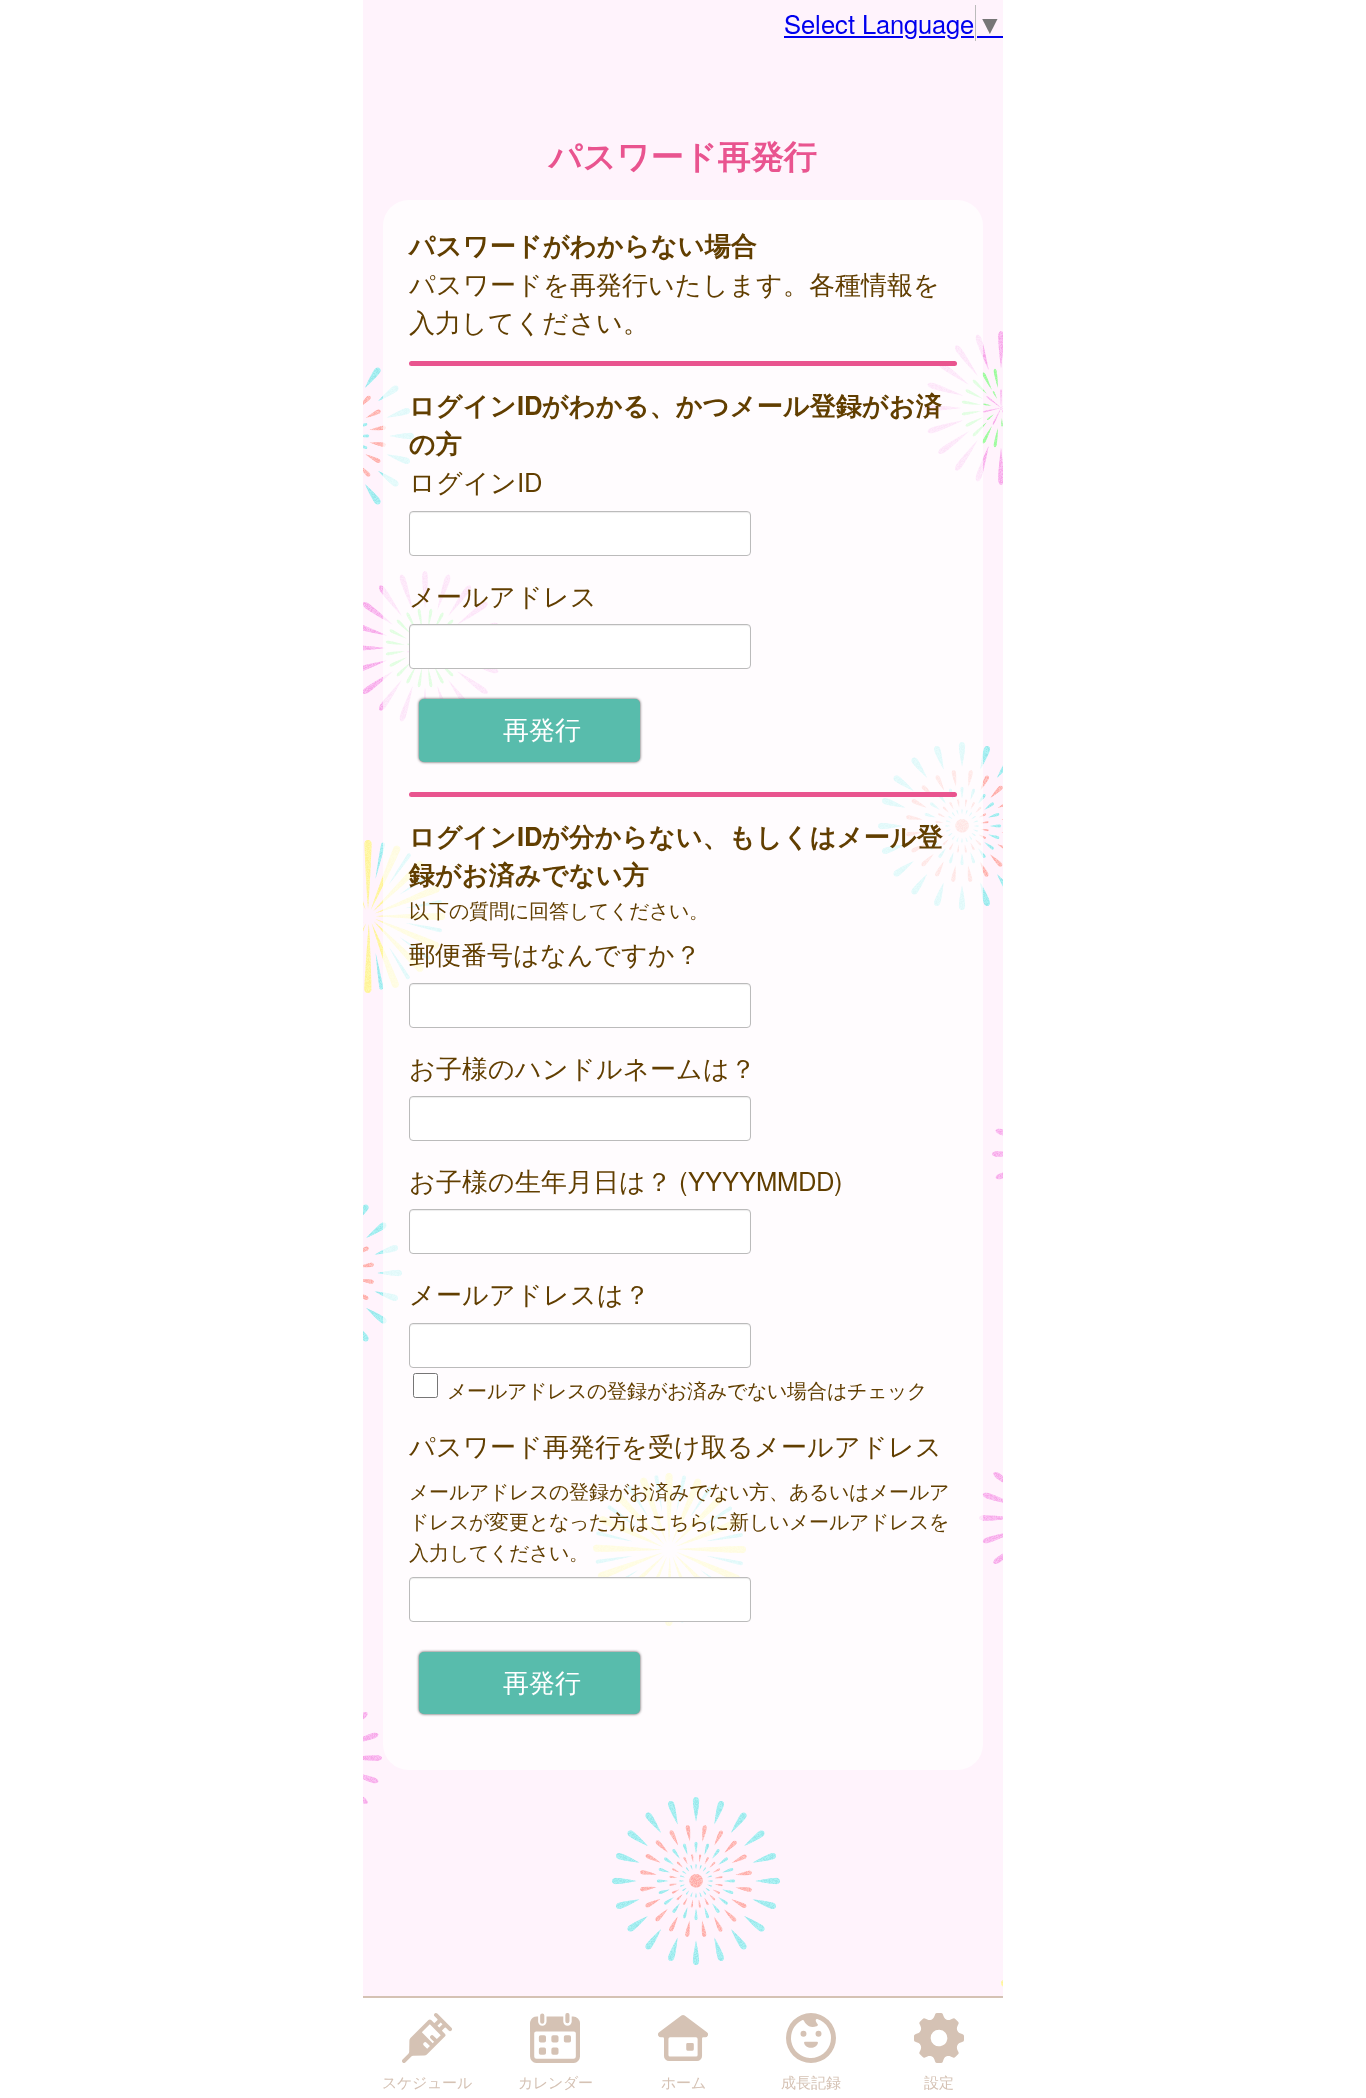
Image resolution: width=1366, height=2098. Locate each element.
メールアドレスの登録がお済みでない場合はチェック (684, 1389)
